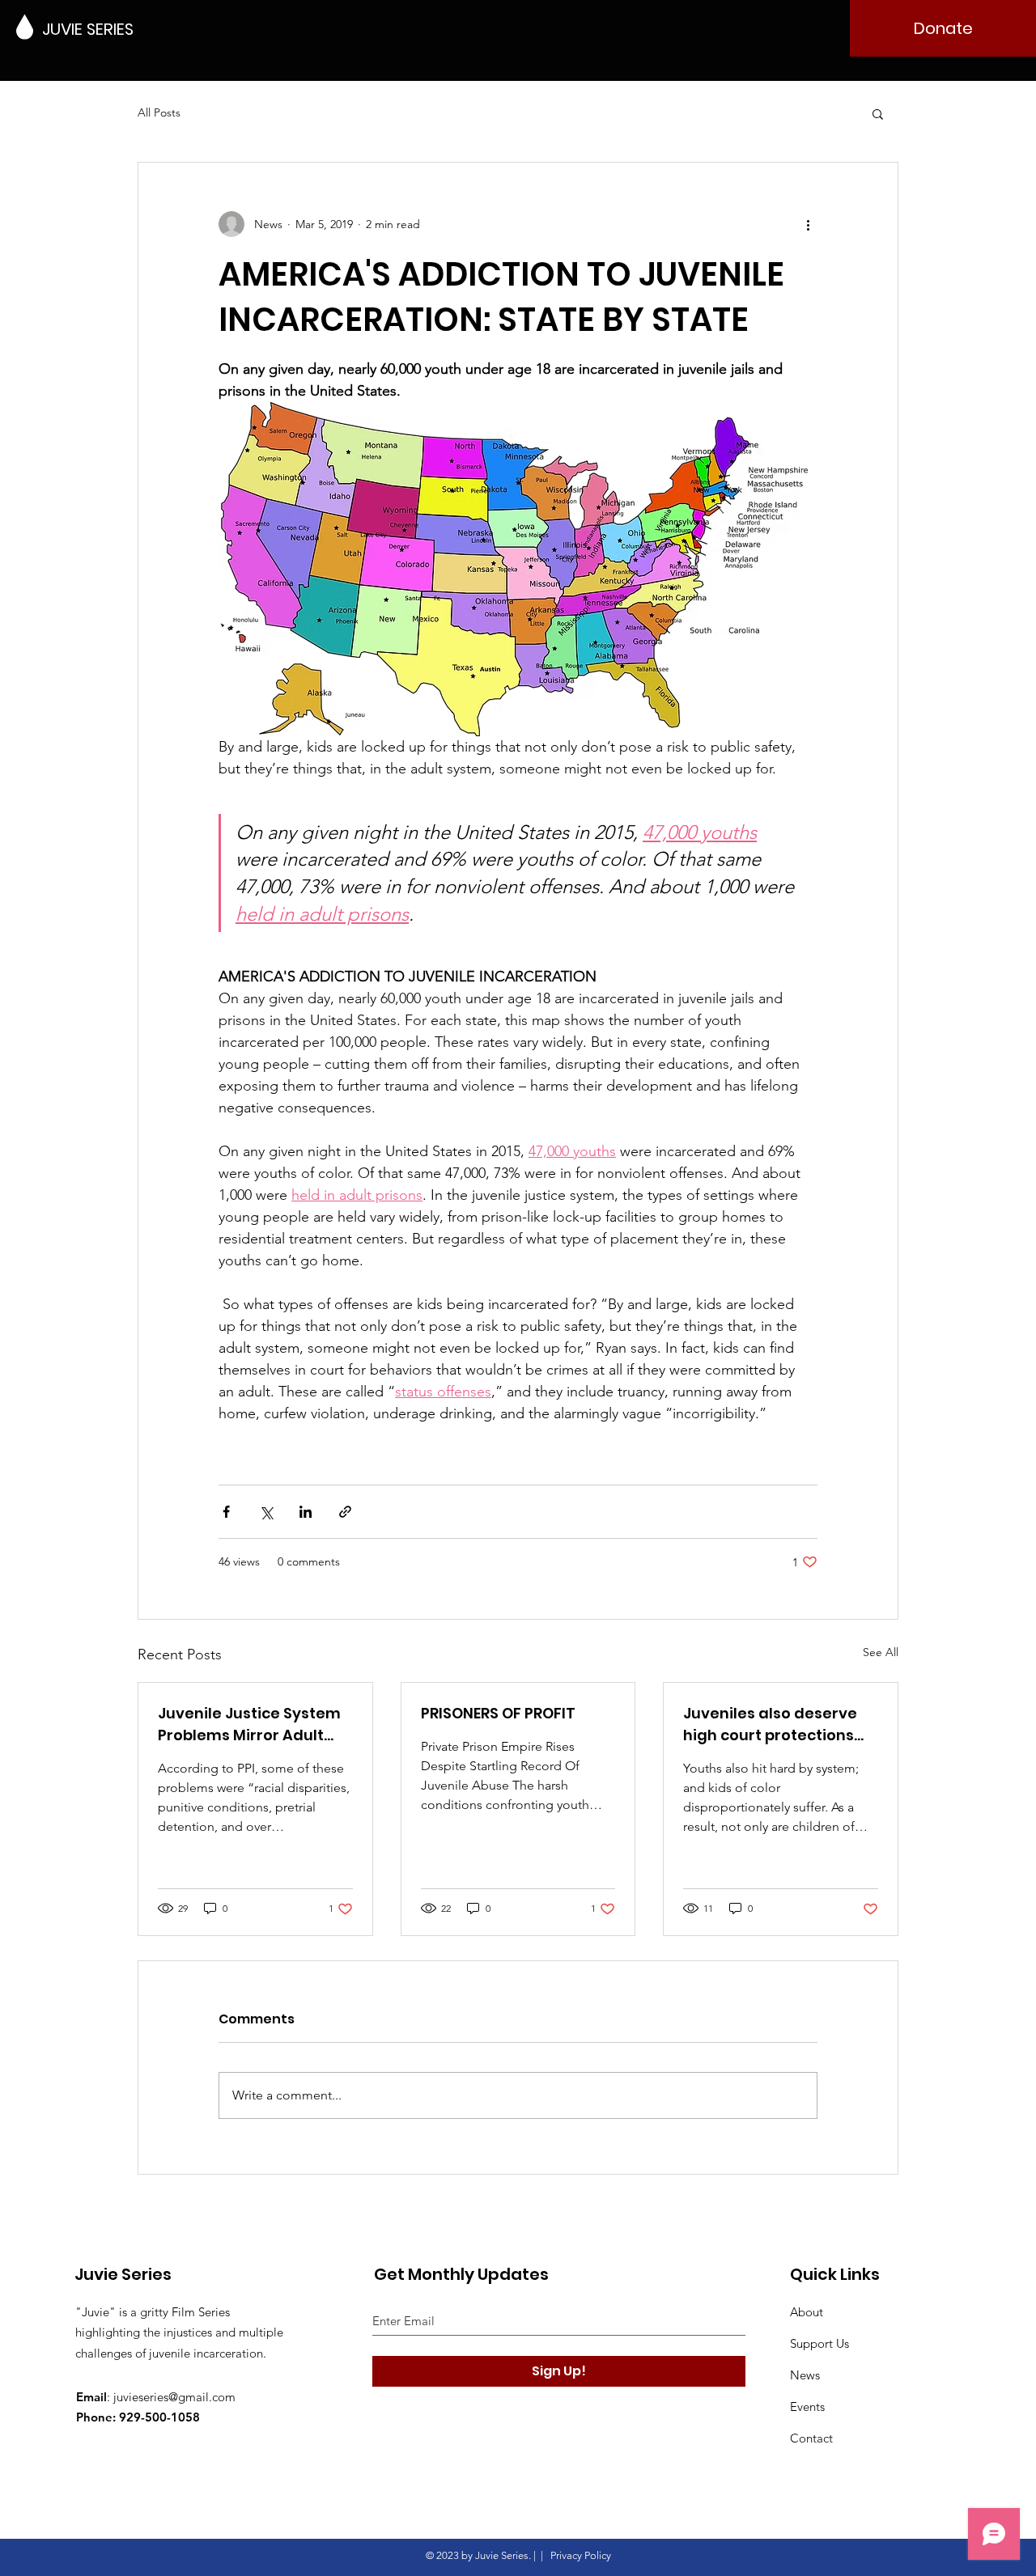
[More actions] (808, 224)
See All (881, 1652)
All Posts (159, 112)
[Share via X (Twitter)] (266, 1512)
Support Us (819, 2343)
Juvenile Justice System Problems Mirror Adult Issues (249, 1724)
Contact (811, 2438)
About (807, 2312)
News (805, 2375)
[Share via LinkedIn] (306, 1512)
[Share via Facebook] (226, 1512)
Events (807, 2407)
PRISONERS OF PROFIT (498, 1713)
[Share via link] (345, 1512)
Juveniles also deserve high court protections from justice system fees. (779, 1724)
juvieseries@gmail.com (174, 2397)
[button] (878, 113)
